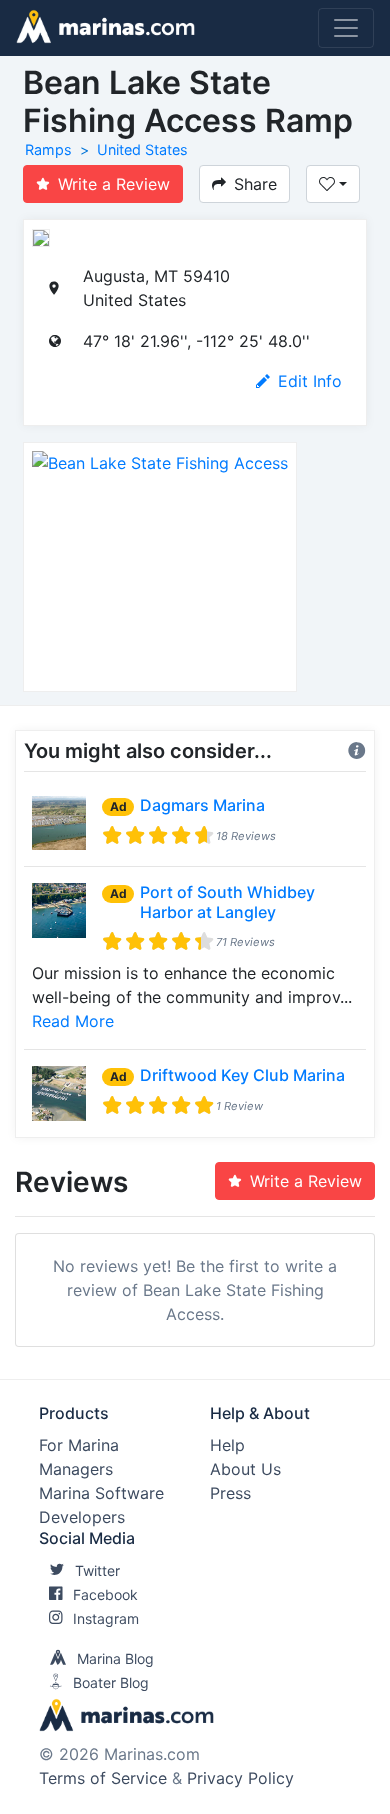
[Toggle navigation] (346, 28)
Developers (82, 1517)
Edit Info (310, 381)
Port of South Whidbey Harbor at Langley (227, 901)
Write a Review (114, 184)
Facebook (105, 1594)
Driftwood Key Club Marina (242, 1075)
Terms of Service (103, 1778)
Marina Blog (115, 1658)
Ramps (48, 149)
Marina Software (101, 1493)
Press (230, 1493)
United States (142, 149)
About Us (245, 1469)
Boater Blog (111, 1682)
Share (255, 184)
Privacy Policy (240, 1778)
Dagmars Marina (202, 805)
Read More (73, 1021)
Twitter (97, 1570)
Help (227, 1445)
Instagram (106, 1618)
